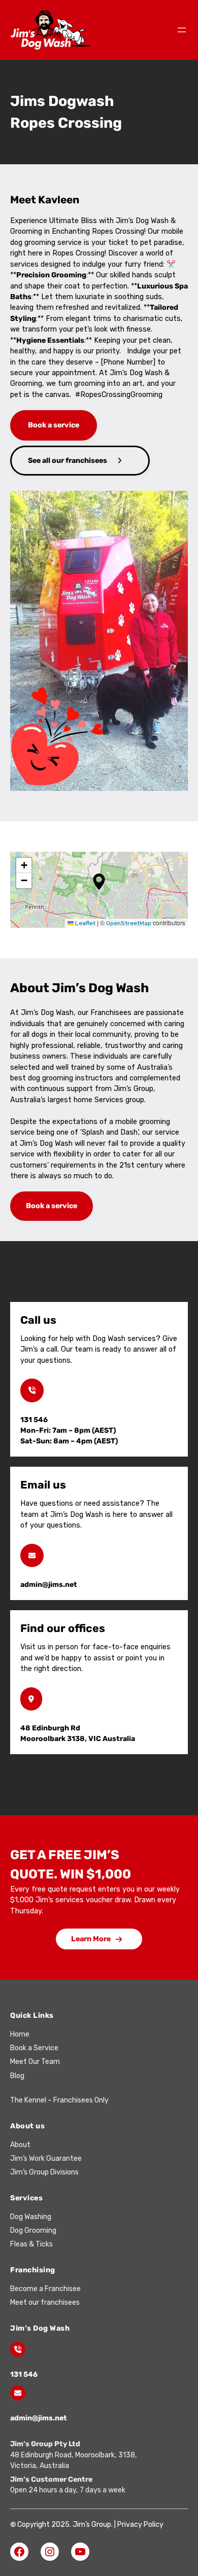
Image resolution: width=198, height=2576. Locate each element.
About (20, 2145)
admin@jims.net (39, 2418)
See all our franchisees (68, 461)
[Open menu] (182, 30)
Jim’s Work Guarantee (46, 2158)
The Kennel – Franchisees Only (59, 2100)
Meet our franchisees (45, 2302)
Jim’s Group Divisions (44, 2172)
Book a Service (34, 2048)
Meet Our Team (35, 2062)
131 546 (24, 2374)
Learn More (91, 1939)
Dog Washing (31, 2217)
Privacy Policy (140, 2525)
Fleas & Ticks (31, 2244)
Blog (17, 2076)
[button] (99, 882)
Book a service (54, 425)
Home (20, 2034)
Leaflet (85, 923)
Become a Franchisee (45, 2289)
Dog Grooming (33, 2230)
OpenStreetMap (129, 923)
